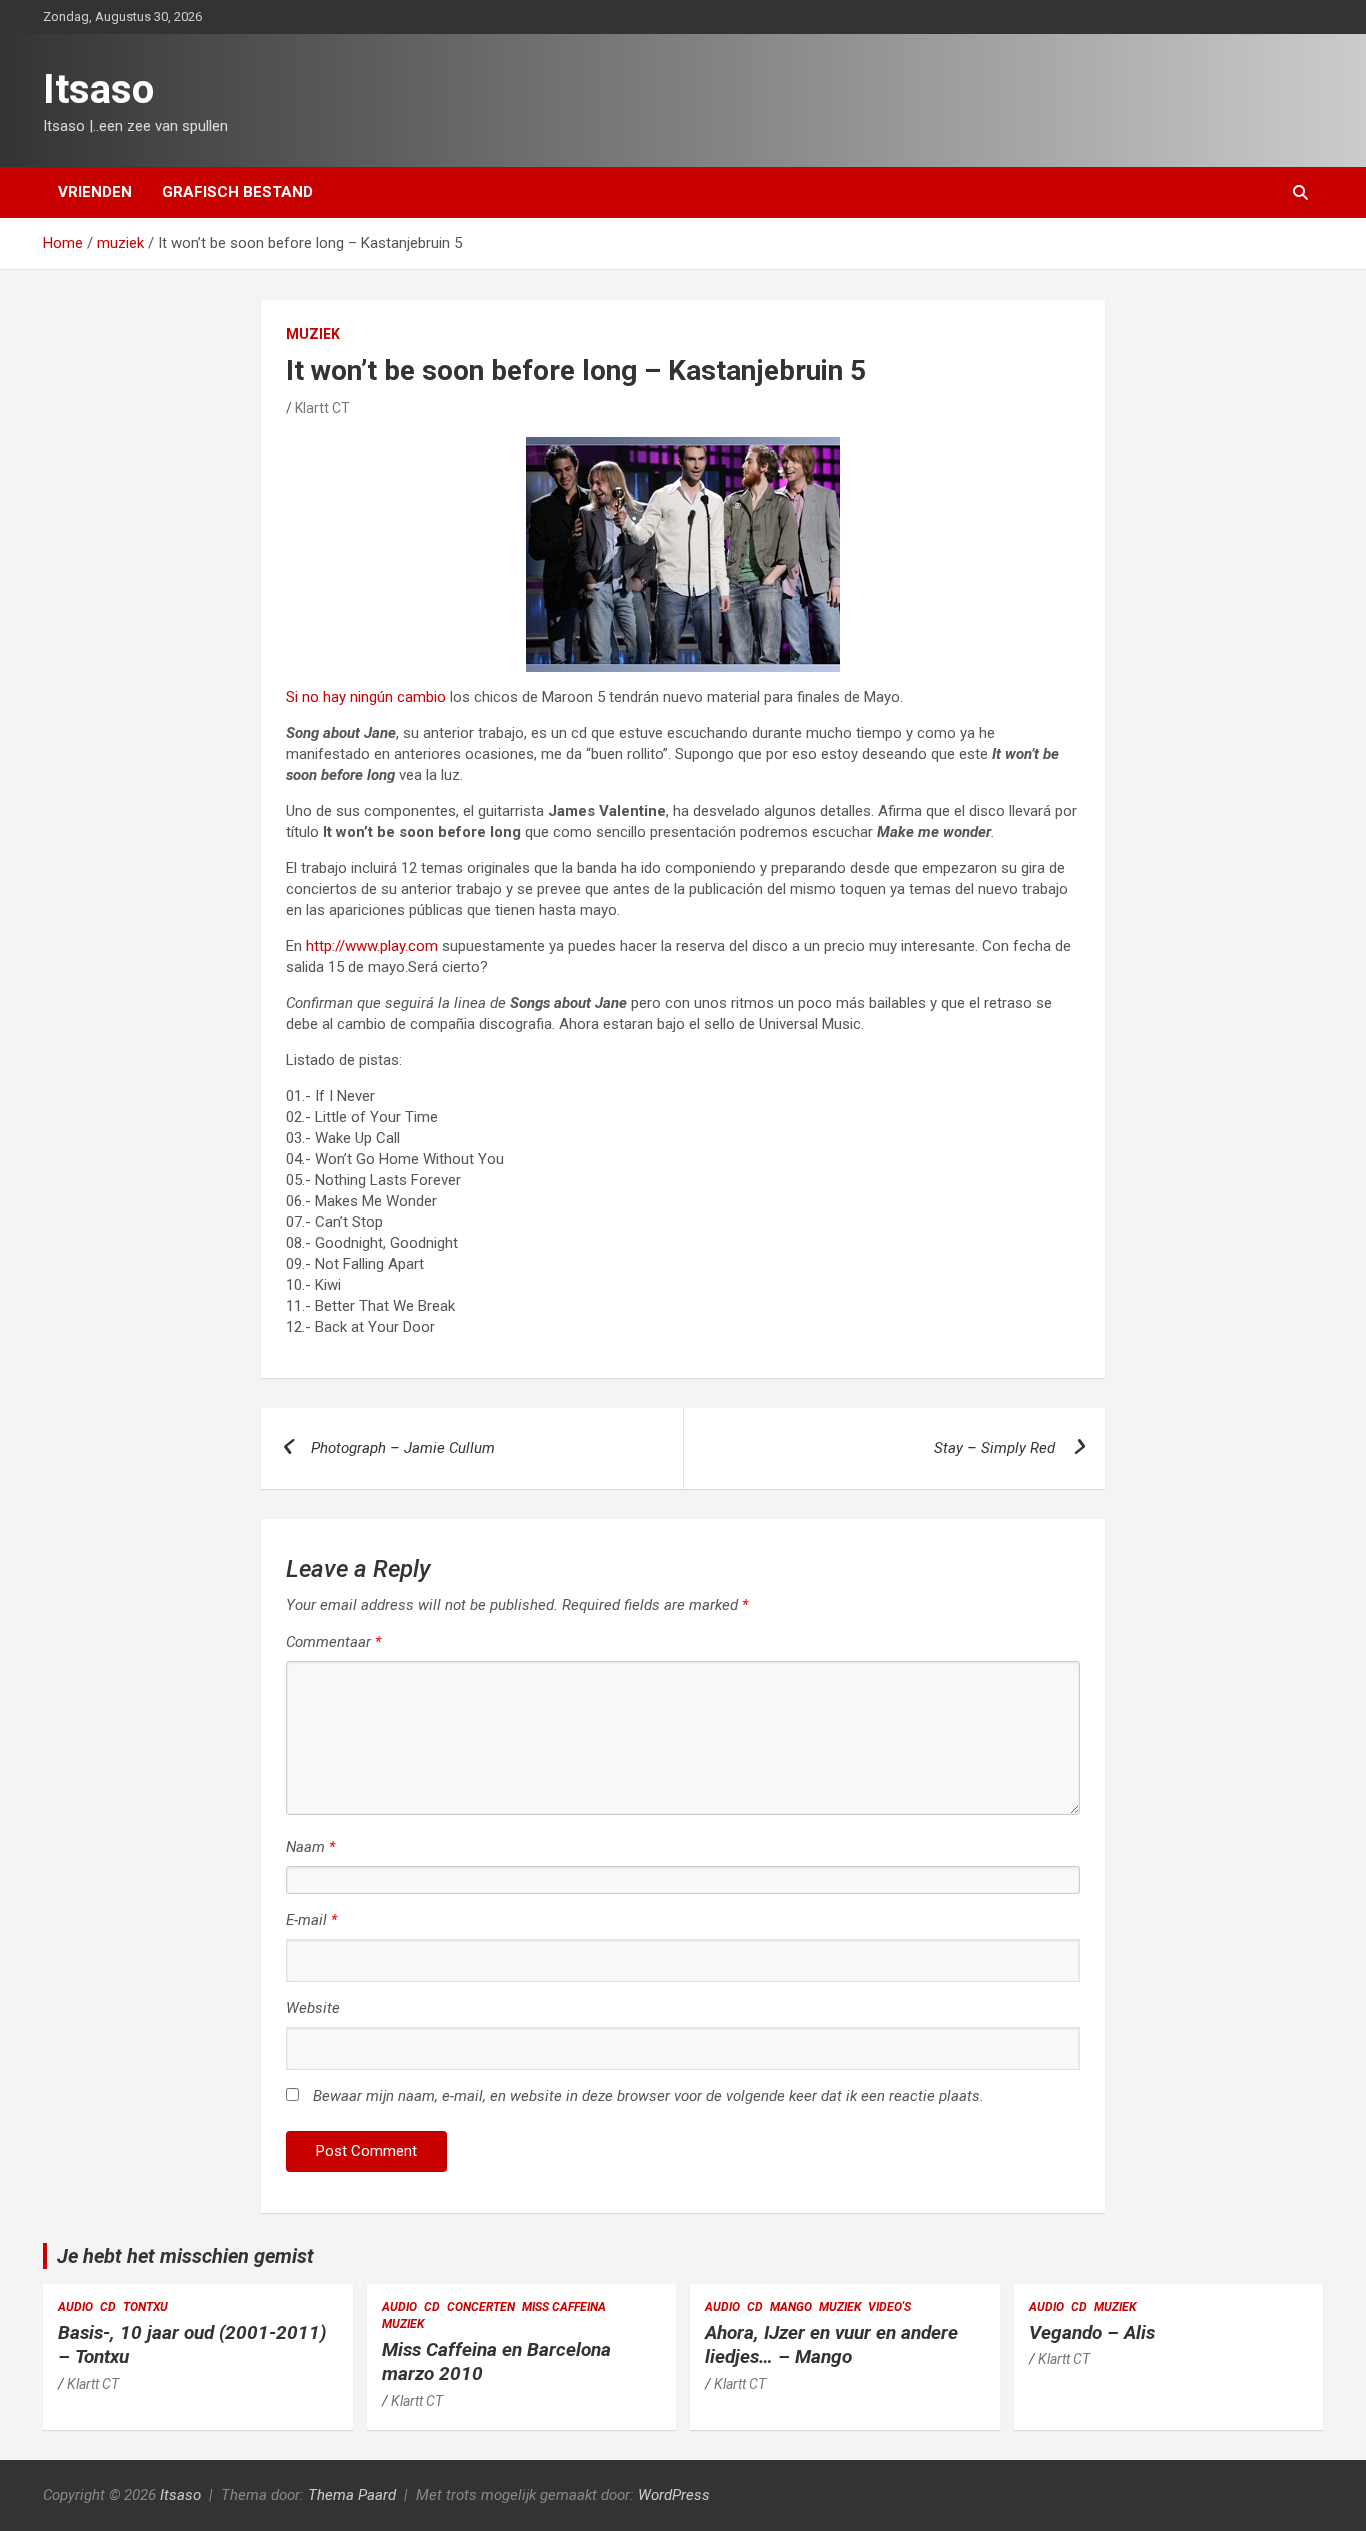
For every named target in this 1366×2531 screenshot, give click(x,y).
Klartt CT (322, 408)
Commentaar (333, 1642)
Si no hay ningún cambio (366, 697)
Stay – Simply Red (994, 1448)
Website (313, 2008)
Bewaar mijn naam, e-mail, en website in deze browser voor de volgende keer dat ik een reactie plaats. (648, 2096)
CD (108, 2307)
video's (889, 2307)
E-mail (311, 1920)
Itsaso (98, 89)
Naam (310, 1847)
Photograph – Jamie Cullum (403, 1448)
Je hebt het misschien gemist (185, 2256)
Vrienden (95, 192)
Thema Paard (352, 2495)
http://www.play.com (372, 946)
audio (75, 2307)
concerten (481, 2307)
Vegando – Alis (1092, 2332)
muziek (313, 334)
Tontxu (145, 2307)
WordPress (674, 2495)
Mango (791, 2307)
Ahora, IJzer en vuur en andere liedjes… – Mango (831, 2345)
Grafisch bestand (237, 192)
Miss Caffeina (564, 2307)
